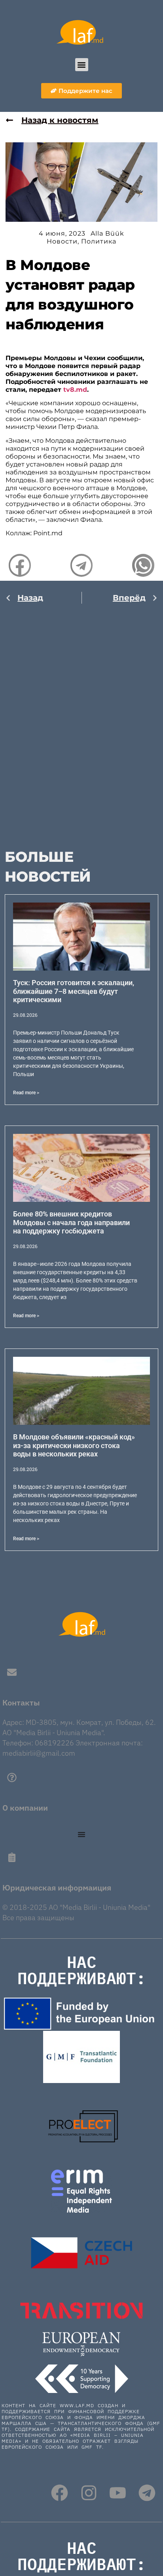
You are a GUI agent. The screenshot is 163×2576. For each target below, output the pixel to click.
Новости (62, 241)
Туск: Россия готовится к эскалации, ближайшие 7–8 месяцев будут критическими (74, 991)
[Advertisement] (81, 720)
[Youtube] (118, 2493)
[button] (82, 65)
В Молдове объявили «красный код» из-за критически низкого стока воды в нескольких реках (74, 1445)
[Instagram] (89, 2493)
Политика (99, 241)
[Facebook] (60, 2493)
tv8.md (75, 390)
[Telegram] (147, 2493)
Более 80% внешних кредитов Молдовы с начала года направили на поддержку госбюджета (71, 1222)
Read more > (26, 1093)
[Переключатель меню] (81, 1834)
